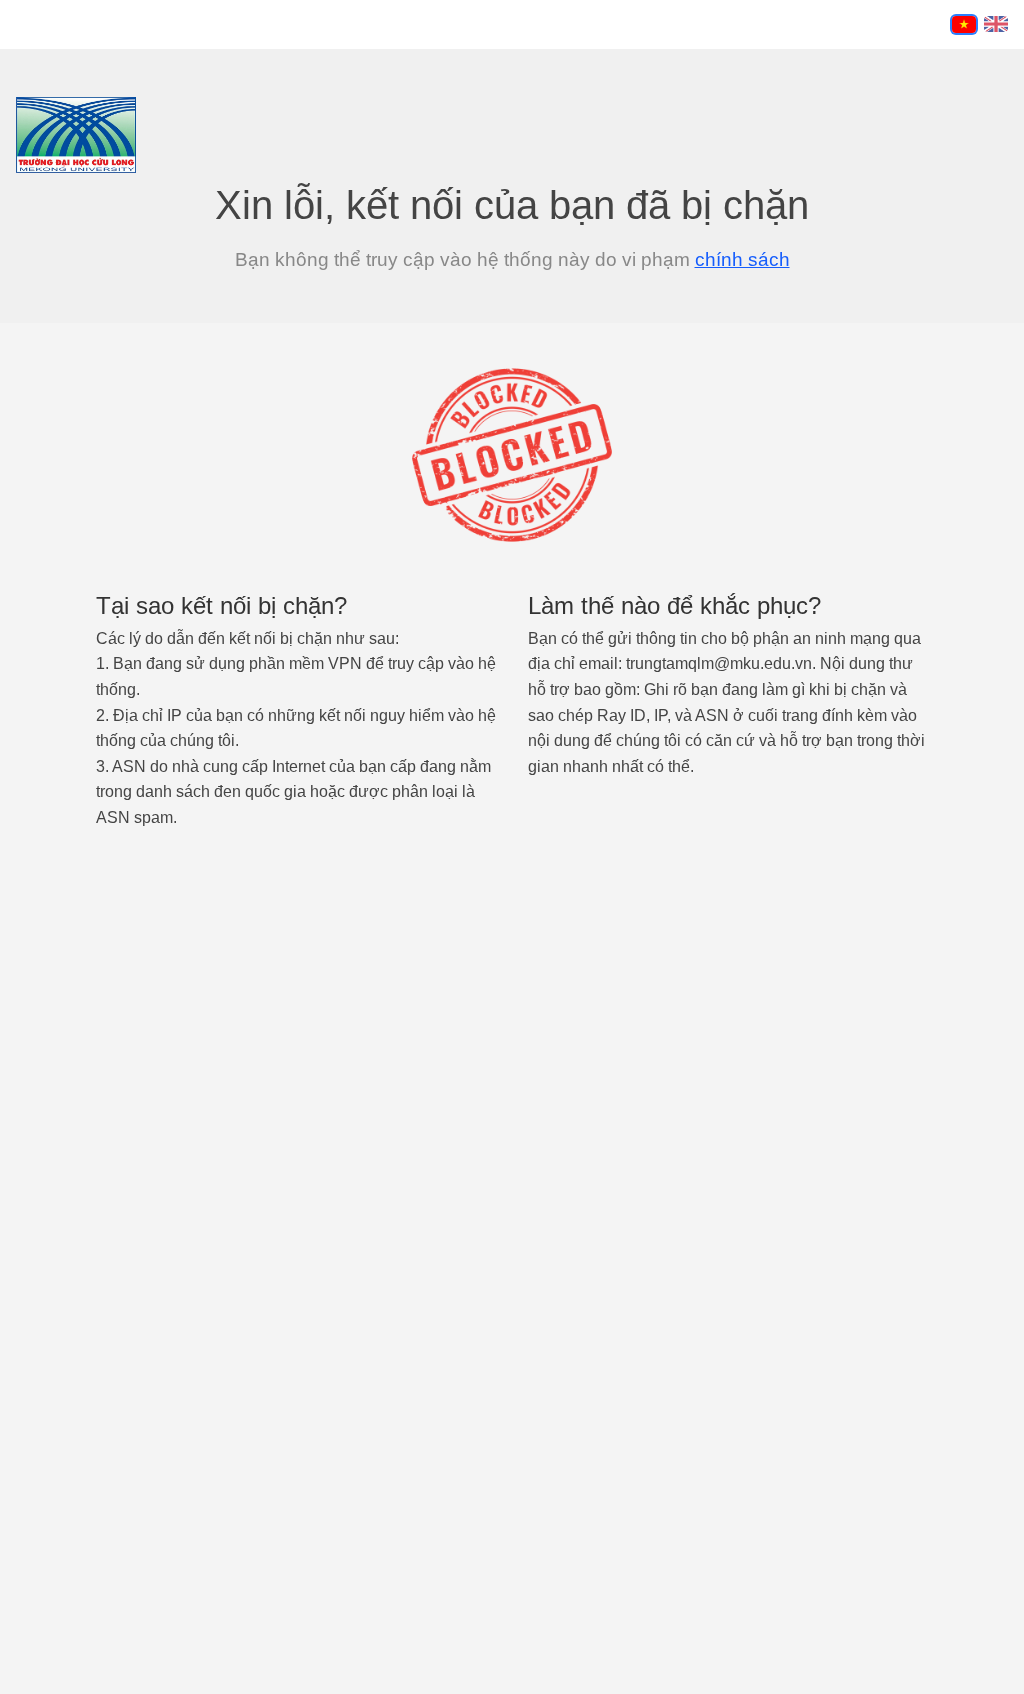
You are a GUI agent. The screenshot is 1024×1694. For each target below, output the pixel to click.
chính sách (742, 259)
